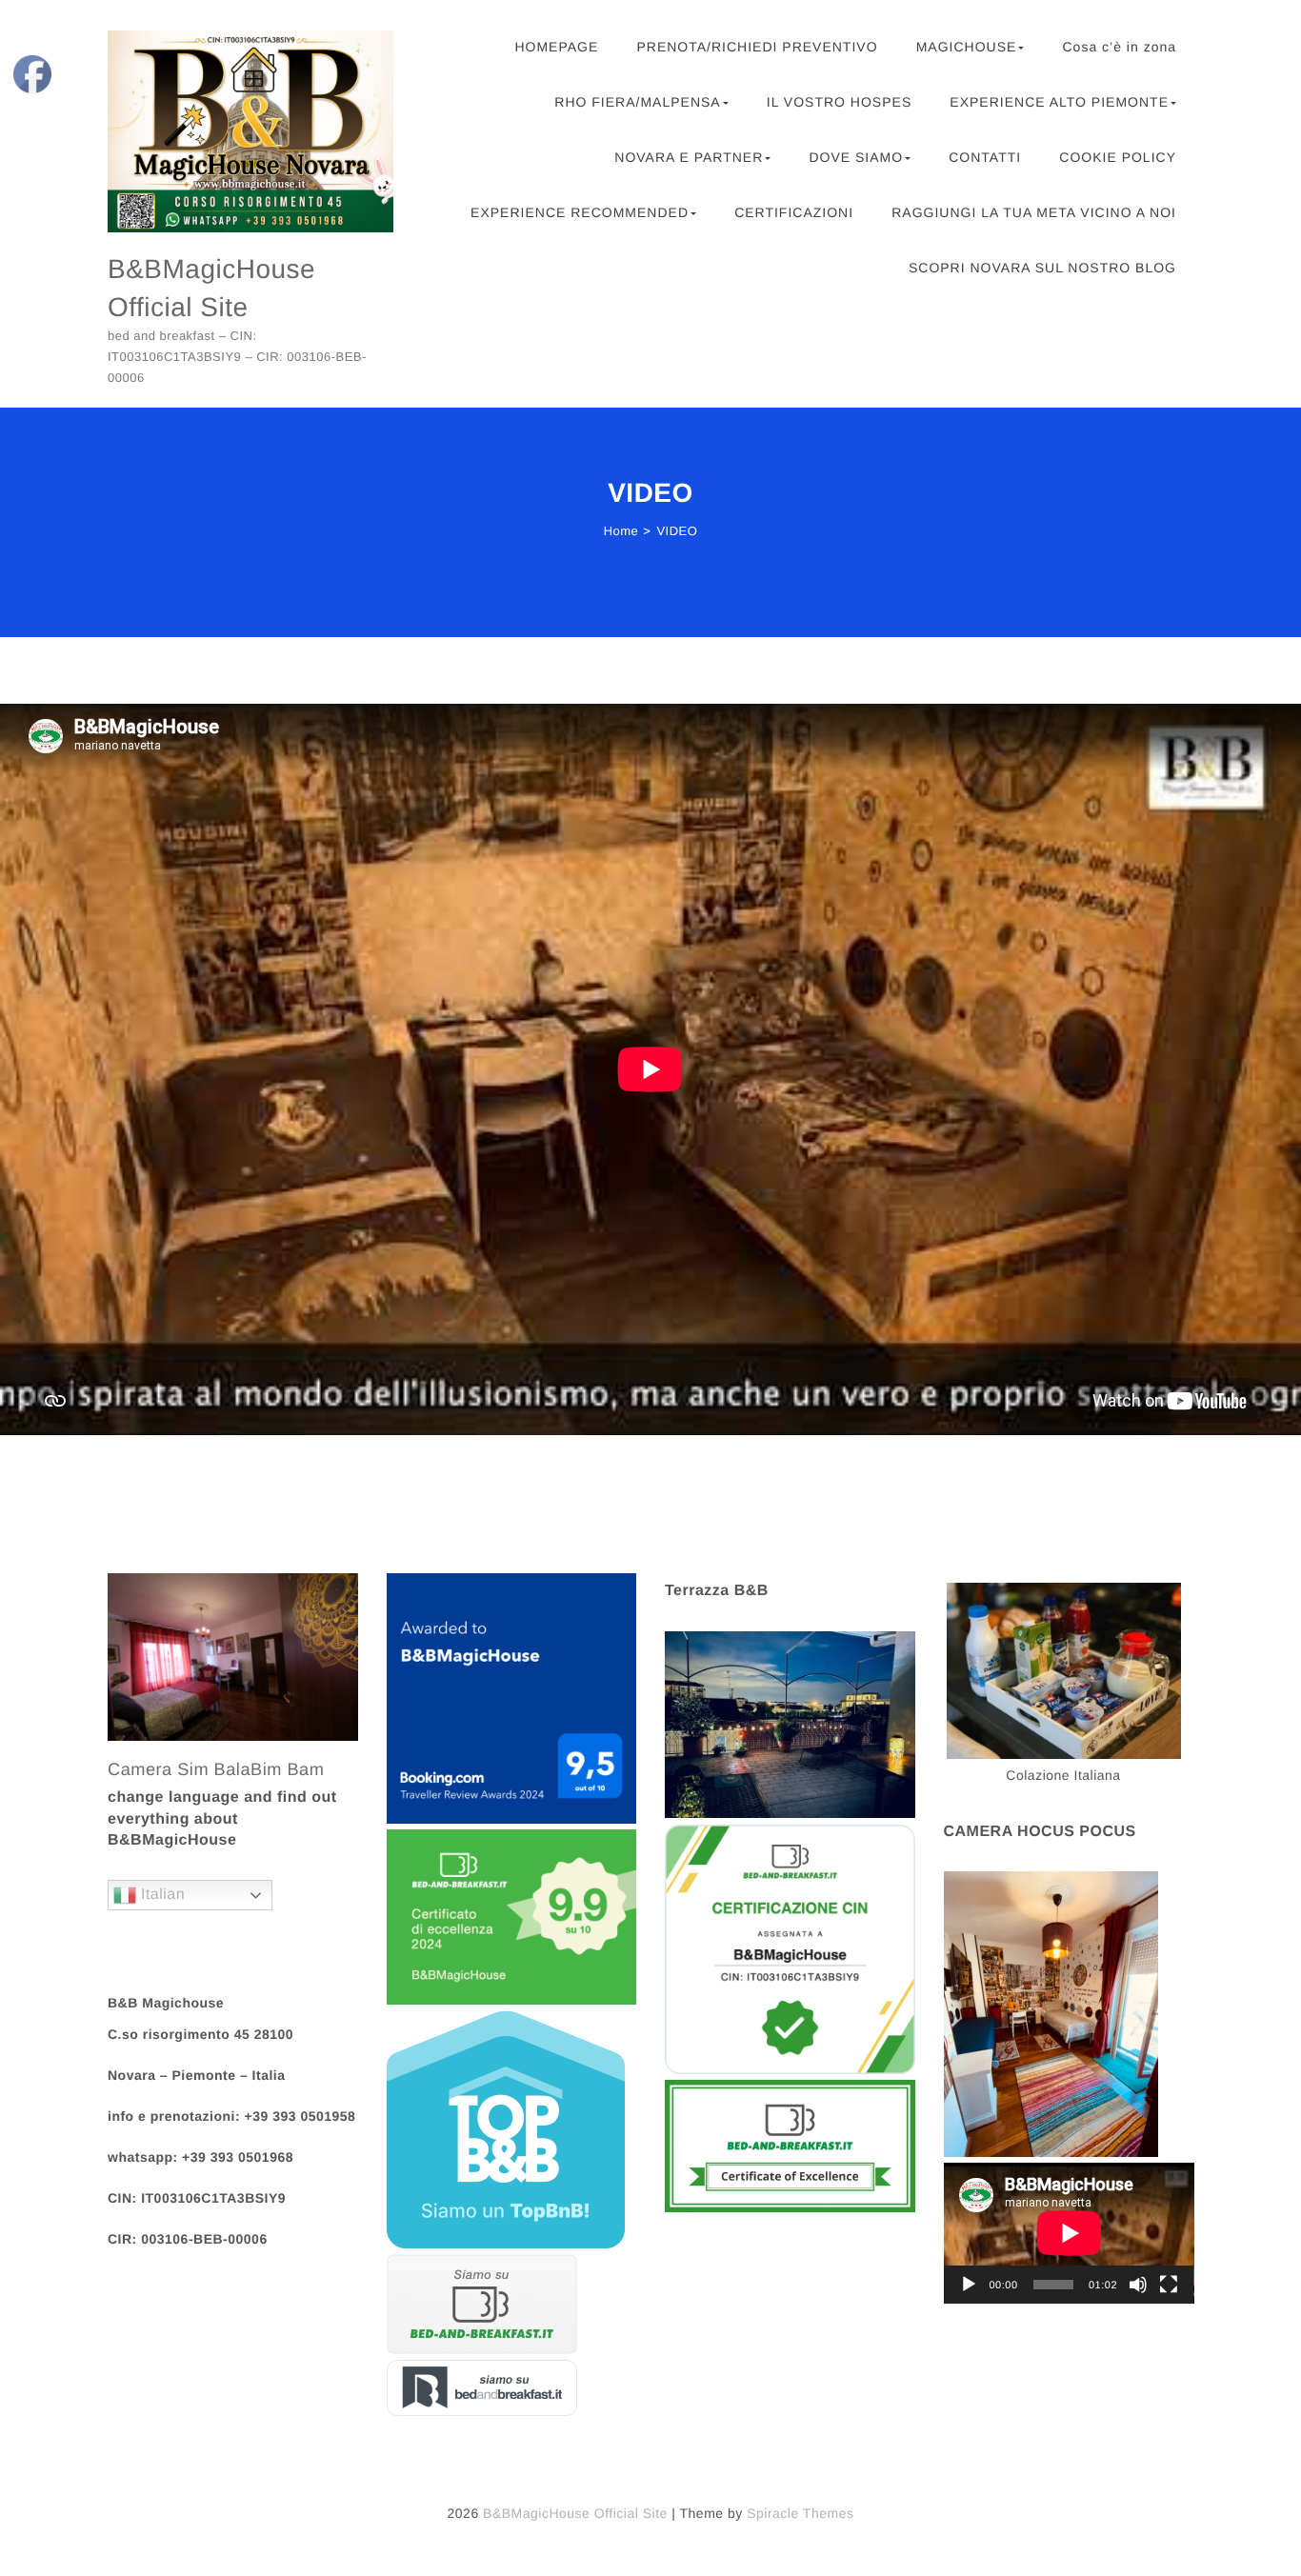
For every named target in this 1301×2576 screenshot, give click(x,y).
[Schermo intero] (1169, 2285)
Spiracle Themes (800, 2513)
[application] (1069, 2233)
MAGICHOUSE (967, 47)
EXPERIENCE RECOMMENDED (580, 212)
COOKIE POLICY (1118, 157)
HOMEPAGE (556, 47)
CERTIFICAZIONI (794, 212)
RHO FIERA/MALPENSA (637, 102)
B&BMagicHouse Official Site (211, 288)
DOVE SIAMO (856, 157)
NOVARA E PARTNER (689, 157)
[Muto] (1138, 2285)
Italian (160, 1896)
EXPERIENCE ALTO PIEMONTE (1059, 102)
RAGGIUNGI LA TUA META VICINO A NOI (1034, 212)
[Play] (969, 2285)
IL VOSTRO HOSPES (839, 102)
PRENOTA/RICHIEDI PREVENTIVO (757, 47)
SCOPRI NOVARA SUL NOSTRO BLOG (1042, 268)
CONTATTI (985, 157)
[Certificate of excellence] (790, 2149)
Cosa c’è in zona (1119, 47)
